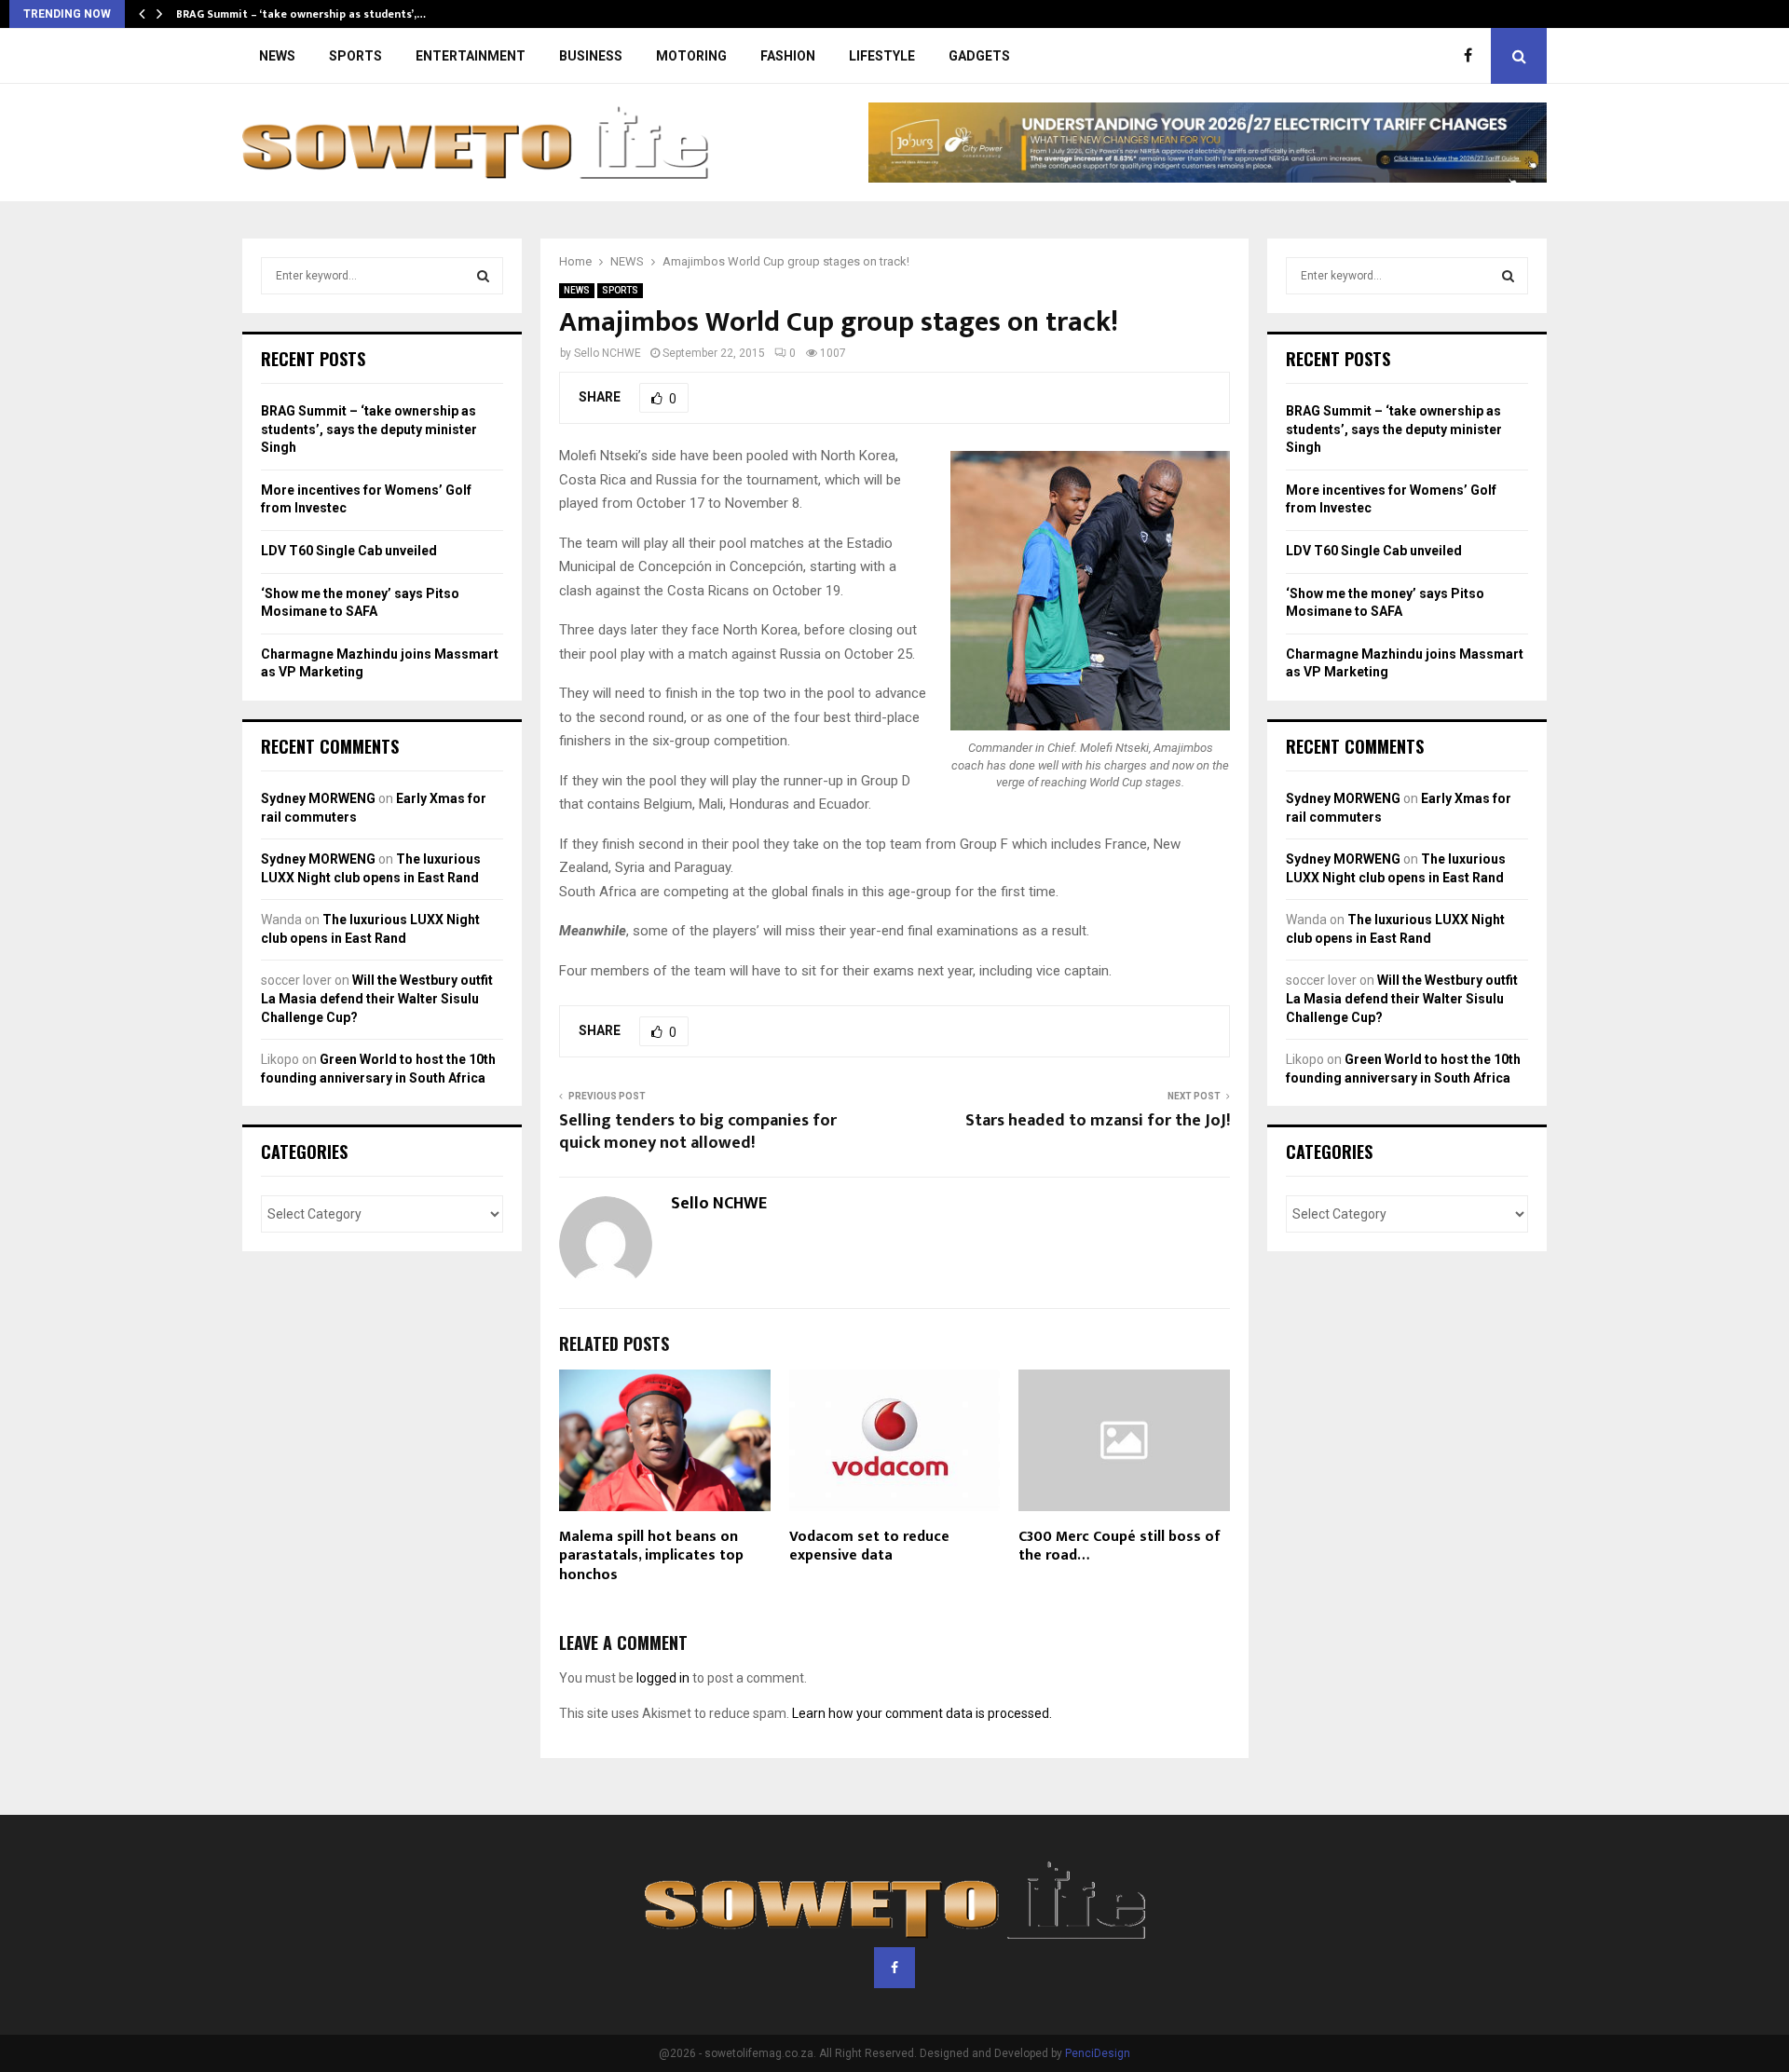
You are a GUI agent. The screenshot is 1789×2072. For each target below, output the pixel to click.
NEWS (277, 56)
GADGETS (979, 56)
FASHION (788, 56)
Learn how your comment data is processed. (922, 1713)
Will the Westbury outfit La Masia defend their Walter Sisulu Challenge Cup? (377, 998)
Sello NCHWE (608, 353)
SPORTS (355, 56)
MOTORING (691, 56)
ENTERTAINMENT (471, 56)
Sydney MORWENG (318, 798)
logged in (663, 1678)
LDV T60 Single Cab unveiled (349, 551)
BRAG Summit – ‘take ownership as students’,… (301, 14)
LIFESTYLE (882, 56)
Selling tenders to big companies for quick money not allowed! (698, 1132)
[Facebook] (1473, 56)
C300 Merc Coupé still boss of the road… (1120, 1547)
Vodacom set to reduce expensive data (869, 1547)
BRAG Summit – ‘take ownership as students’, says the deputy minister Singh (369, 429)
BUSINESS (591, 56)
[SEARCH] (483, 276)
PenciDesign (1098, 2053)
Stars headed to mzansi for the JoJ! (1098, 1121)
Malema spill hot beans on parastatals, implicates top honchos (651, 1556)
